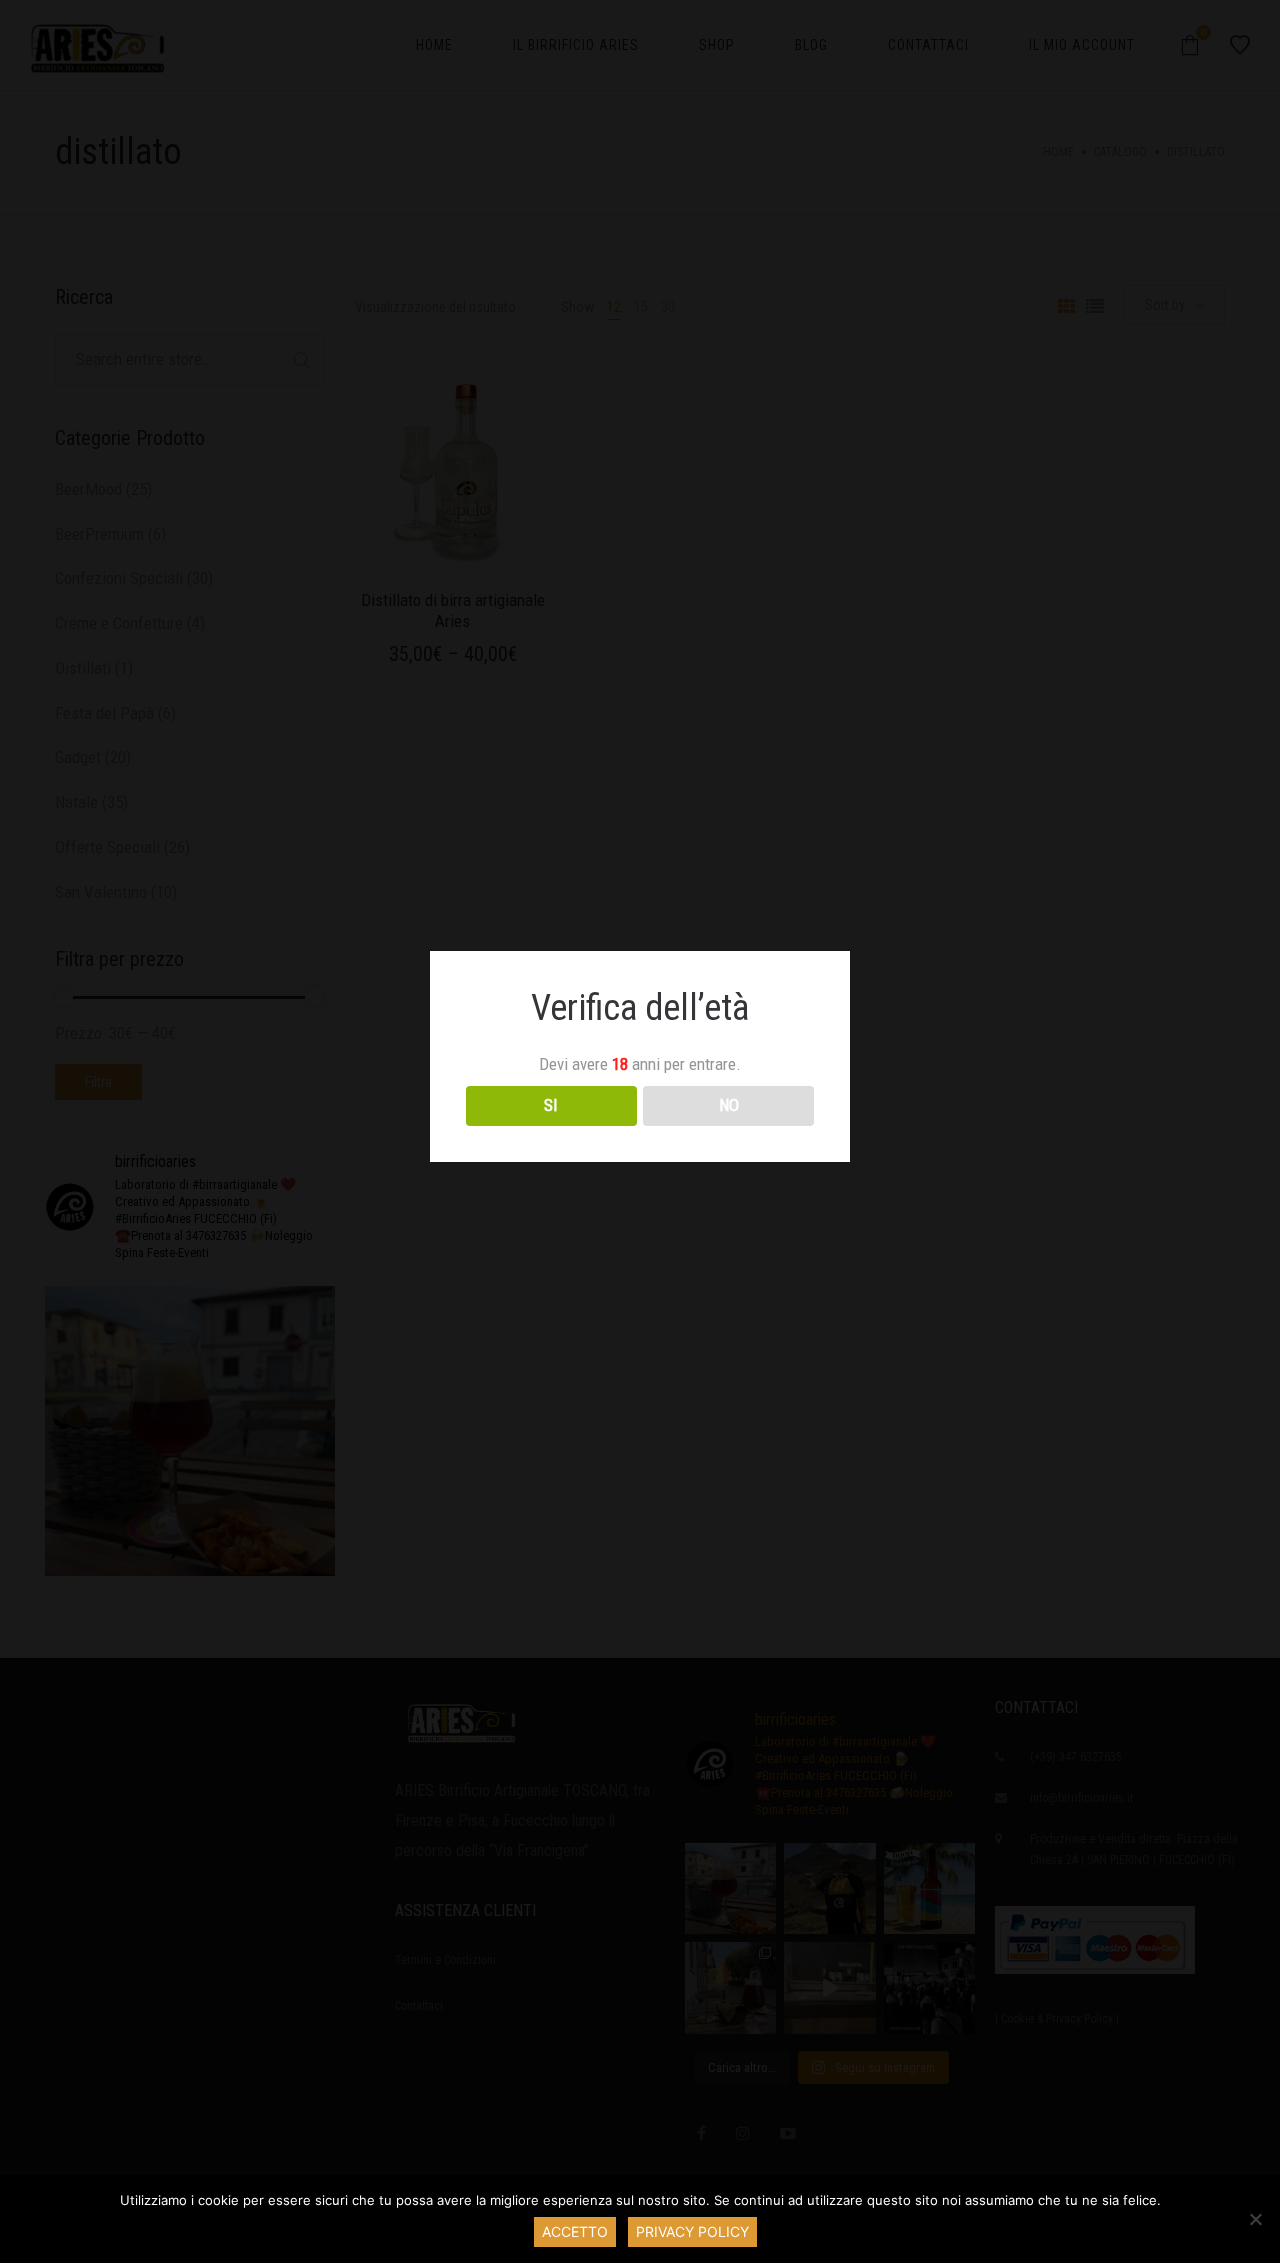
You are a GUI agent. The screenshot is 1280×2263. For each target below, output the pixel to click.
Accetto (575, 2231)
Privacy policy (692, 2231)
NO (729, 1105)
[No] (1255, 2219)
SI (551, 1105)
